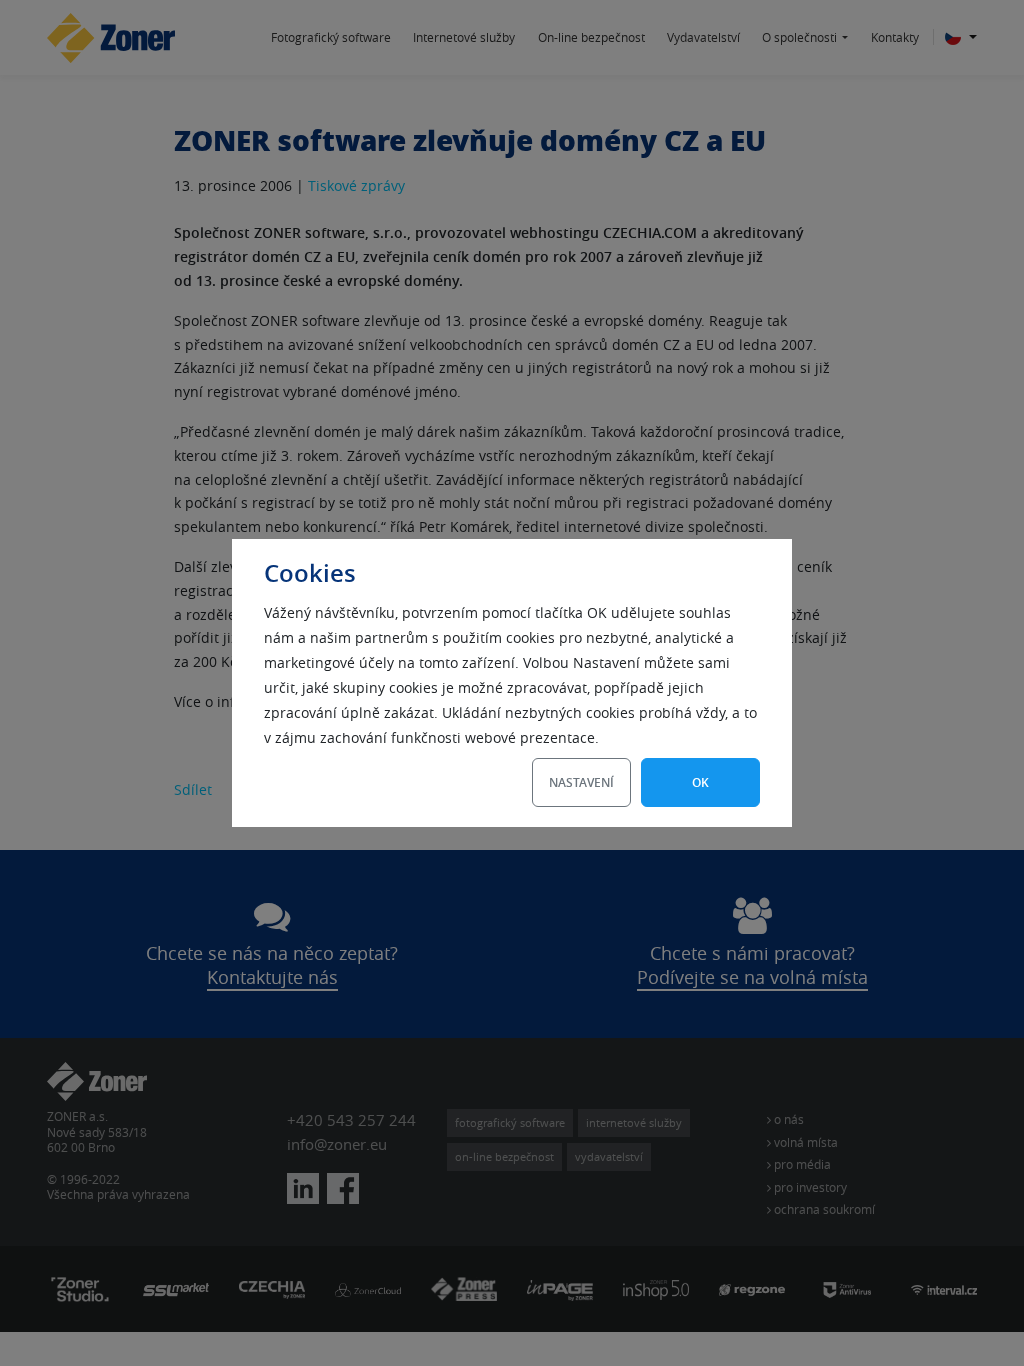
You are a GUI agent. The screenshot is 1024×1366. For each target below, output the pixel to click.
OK (700, 782)
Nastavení (581, 782)
